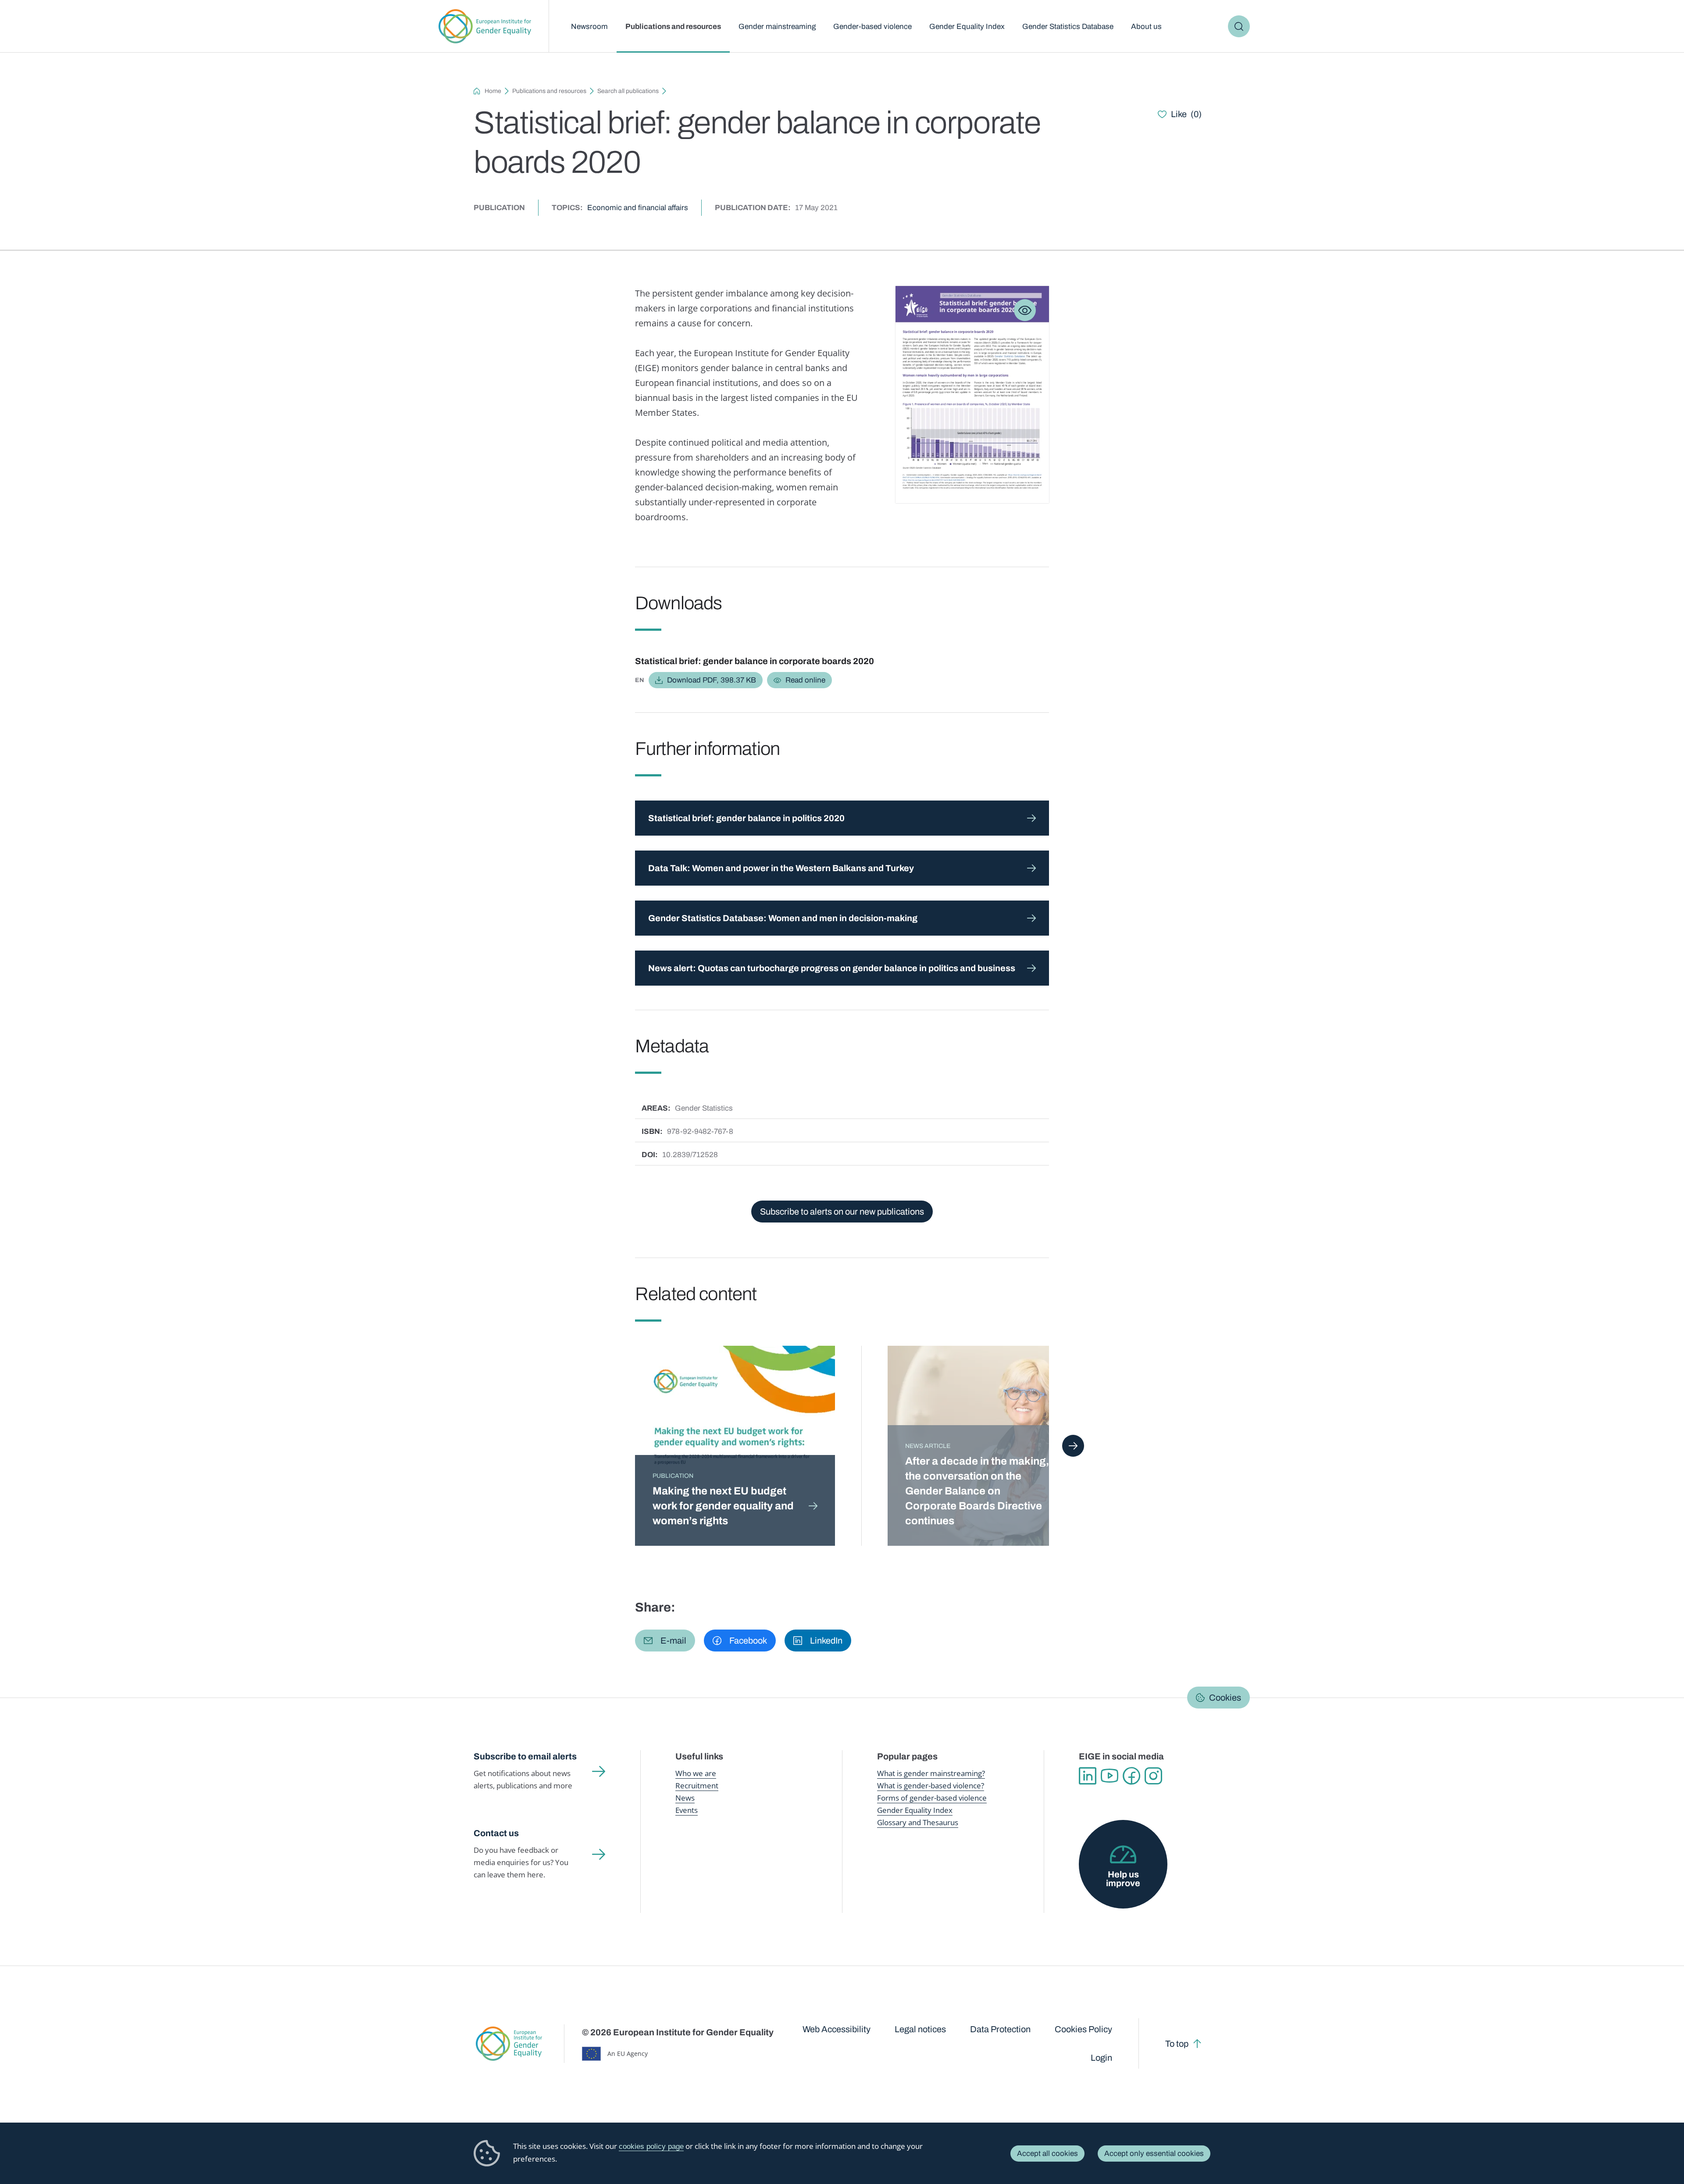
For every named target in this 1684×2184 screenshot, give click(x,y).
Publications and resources (673, 27)
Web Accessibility (837, 2029)
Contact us (496, 1833)
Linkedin (1088, 1776)
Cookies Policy (1083, 2029)
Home (493, 91)
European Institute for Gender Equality (485, 26)
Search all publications (628, 91)
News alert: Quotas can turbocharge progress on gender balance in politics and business (832, 968)
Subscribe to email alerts (525, 1756)
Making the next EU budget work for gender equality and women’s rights (723, 1506)
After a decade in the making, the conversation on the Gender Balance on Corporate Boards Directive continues (977, 1491)
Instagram (1153, 1776)
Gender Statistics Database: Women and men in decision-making (783, 918)
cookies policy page (651, 2146)
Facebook (1131, 1776)
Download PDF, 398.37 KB (712, 680)
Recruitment (697, 1785)
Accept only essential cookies (1154, 2154)
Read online (805, 680)
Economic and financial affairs (638, 208)
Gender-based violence (872, 27)
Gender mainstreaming (777, 27)
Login (1101, 2058)
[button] (665, 1641)
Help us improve (1123, 1879)
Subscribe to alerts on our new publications (842, 1212)
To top (1177, 2044)
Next (1073, 1446)
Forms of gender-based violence (932, 1798)
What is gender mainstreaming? (931, 1773)
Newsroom (589, 27)
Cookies (1225, 1698)
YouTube (1110, 1776)
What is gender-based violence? (931, 1785)
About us (1146, 27)
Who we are (696, 1773)
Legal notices (920, 2029)
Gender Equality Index (967, 27)
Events (687, 1810)
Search (1239, 26)
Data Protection (1000, 2029)
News (685, 1798)
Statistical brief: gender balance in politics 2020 (746, 818)
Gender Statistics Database (1068, 27)
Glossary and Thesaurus (918, 1822)
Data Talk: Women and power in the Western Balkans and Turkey (782, 868)
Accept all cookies (1047, 2154)
